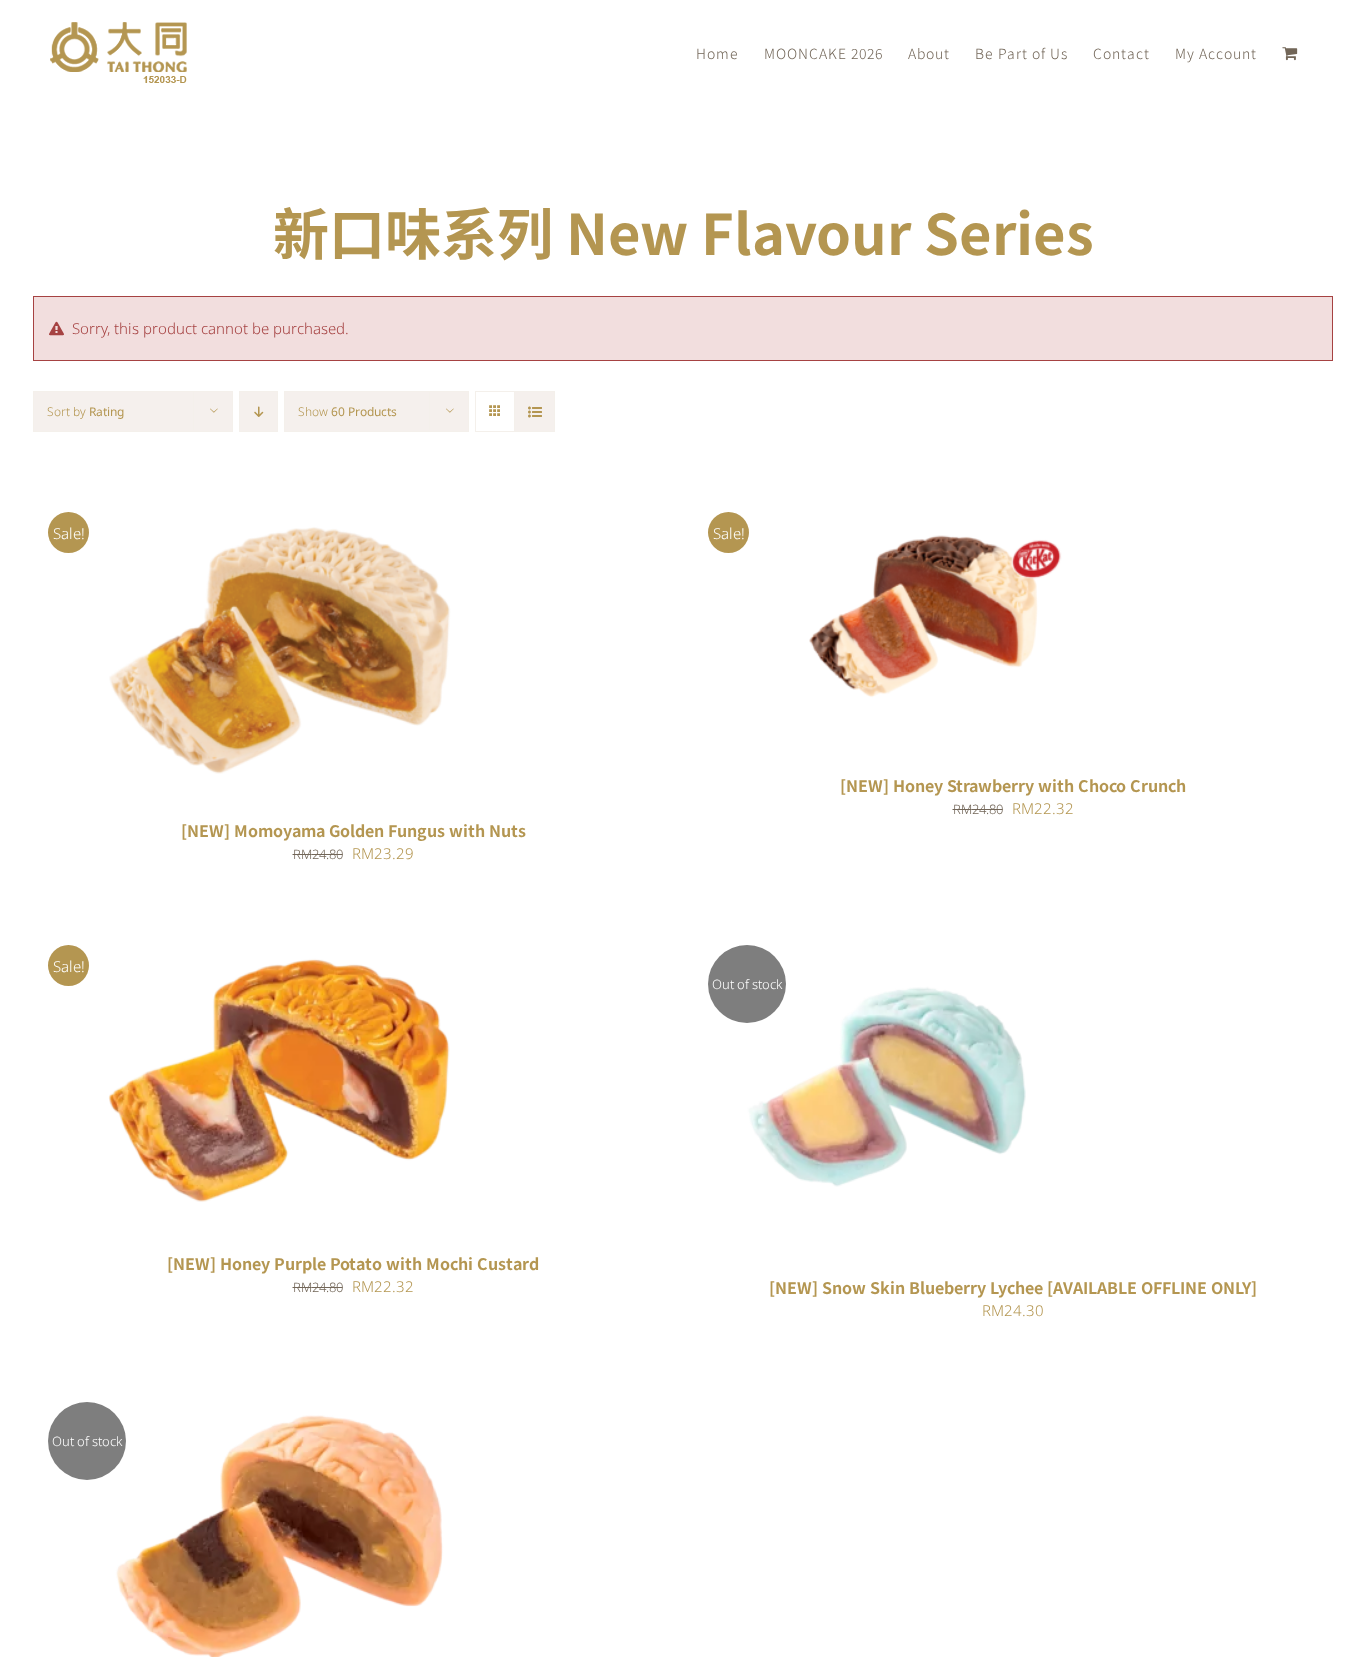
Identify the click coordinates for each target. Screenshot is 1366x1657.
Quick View (345, 648)
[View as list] (534, 411)
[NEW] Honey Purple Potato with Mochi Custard (353, 1263)
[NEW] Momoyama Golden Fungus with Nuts (353, 830)
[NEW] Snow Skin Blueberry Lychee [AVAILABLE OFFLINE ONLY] (1013, 1287)
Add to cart (225, 648)
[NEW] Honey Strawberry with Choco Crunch (1013, 785)
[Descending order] (258, 411)
